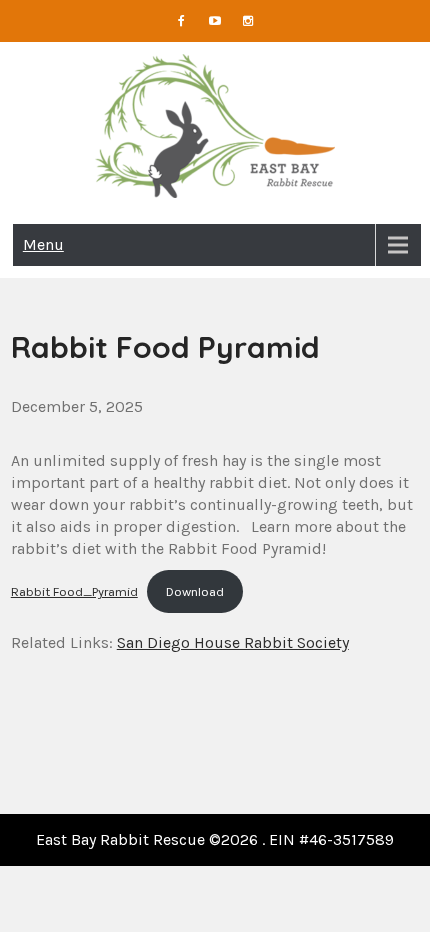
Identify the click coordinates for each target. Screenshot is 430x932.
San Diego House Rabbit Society (233, 642)
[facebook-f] (182, 21)
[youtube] (215, 21)
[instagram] (249, 21)
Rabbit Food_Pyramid (74, 591)
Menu (43, 244)
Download (195, 591)
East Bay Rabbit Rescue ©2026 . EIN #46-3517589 (215, 839)
